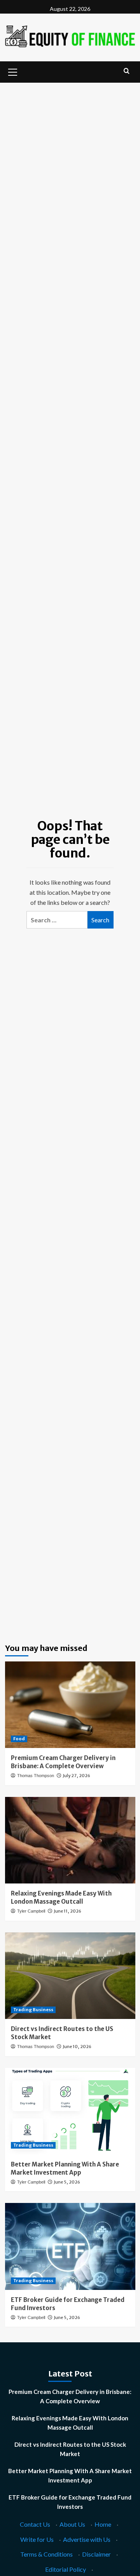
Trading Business (33, 2010)
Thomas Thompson (36, 1776)
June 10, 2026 (77, 2047)
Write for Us (37, 2539)
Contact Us (35, 2524)
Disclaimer (96, 2554)
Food (19, 1739)
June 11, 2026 (67, 1911)
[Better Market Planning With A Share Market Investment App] (70, 2111)
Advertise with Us (87, 2539)
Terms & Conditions (46, 2554)
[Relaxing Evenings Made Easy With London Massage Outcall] (70, 1840)
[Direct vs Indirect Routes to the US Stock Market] (70, 1976)
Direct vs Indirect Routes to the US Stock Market (70, 2449)
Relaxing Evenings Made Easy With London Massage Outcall (70, 2423)
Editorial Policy (66, 2569)
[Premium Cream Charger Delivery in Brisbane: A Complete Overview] (70, 1705)
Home (103, 2524)
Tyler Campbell (31, 1911)
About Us (72, 2524)
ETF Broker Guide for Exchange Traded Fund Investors (70, 2502)
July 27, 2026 (76, 1776)
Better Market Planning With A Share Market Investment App (70, 2475)
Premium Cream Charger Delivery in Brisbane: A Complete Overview (70, 2396)
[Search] (127, 71)
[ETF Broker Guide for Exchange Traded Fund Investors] (70, 2246)
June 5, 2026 (67, 2182)
